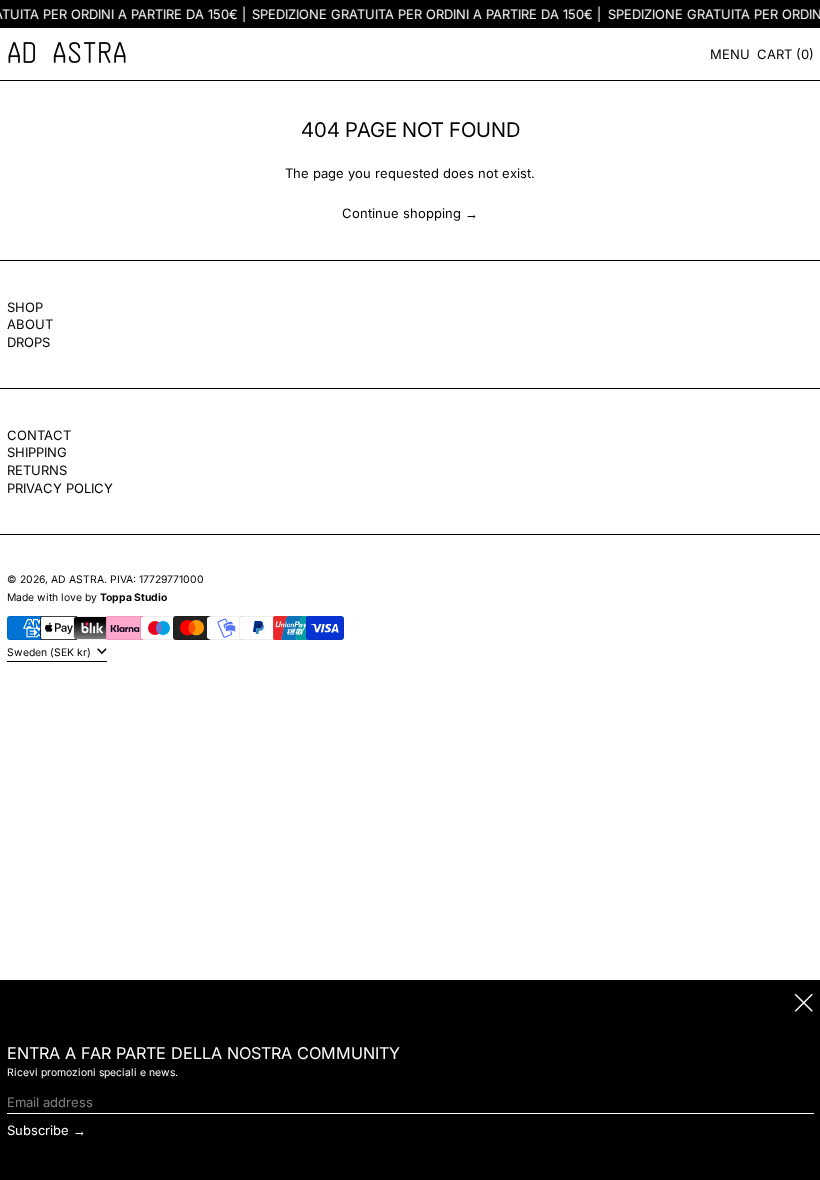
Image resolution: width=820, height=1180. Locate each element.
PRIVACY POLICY (60, 488)
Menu (730, 54)
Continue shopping (401, 213)
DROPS (28, 342)
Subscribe (38, 1130)
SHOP (25, 307)
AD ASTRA (77, 579)
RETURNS (37, 470)
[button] (785, 54)
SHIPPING (37, 452)
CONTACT (39, 435)
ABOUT (30, 324)
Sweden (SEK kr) (50, 652)
